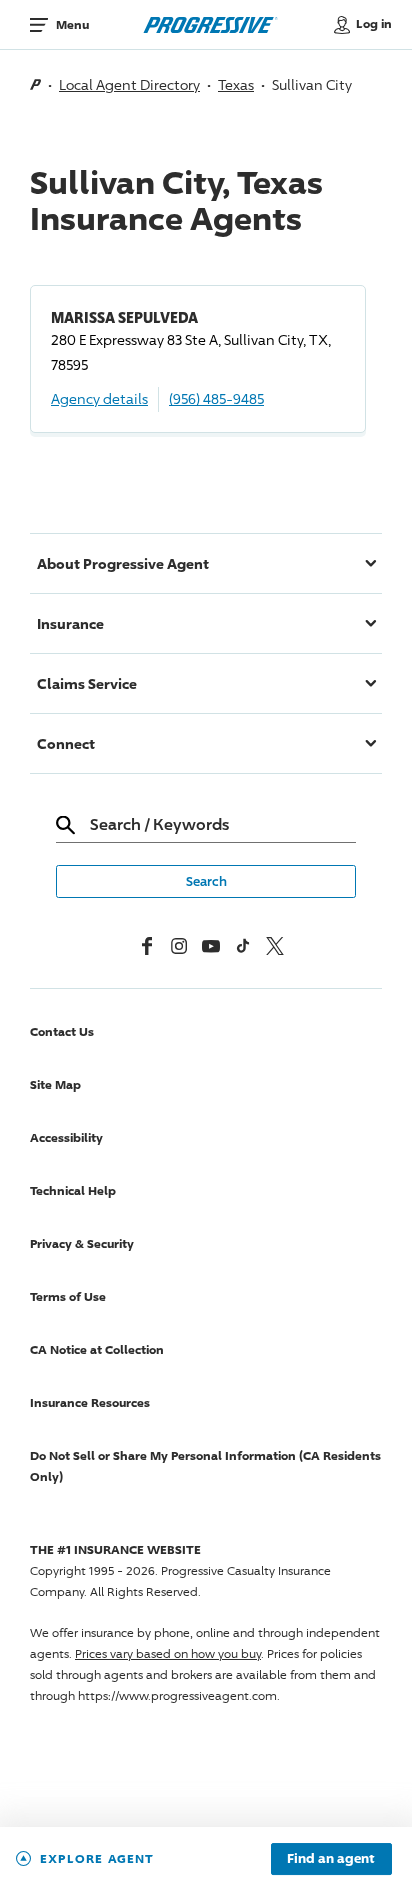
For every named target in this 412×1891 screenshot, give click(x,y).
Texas (236, 84)
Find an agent (331, 1859)
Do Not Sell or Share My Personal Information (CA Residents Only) (205, 1466)
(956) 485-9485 (216, 398)
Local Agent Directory (129, 84)
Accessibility (66, 1137)
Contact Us (62, 1031)
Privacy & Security (82, 1243)
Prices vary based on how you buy (168, 1653)
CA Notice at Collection (97, 1349)
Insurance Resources (90, 1402)
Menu (72, 24)
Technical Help (73, 1190)
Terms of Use (68, 1296)
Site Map (55, 1084)
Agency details (99, 398)
